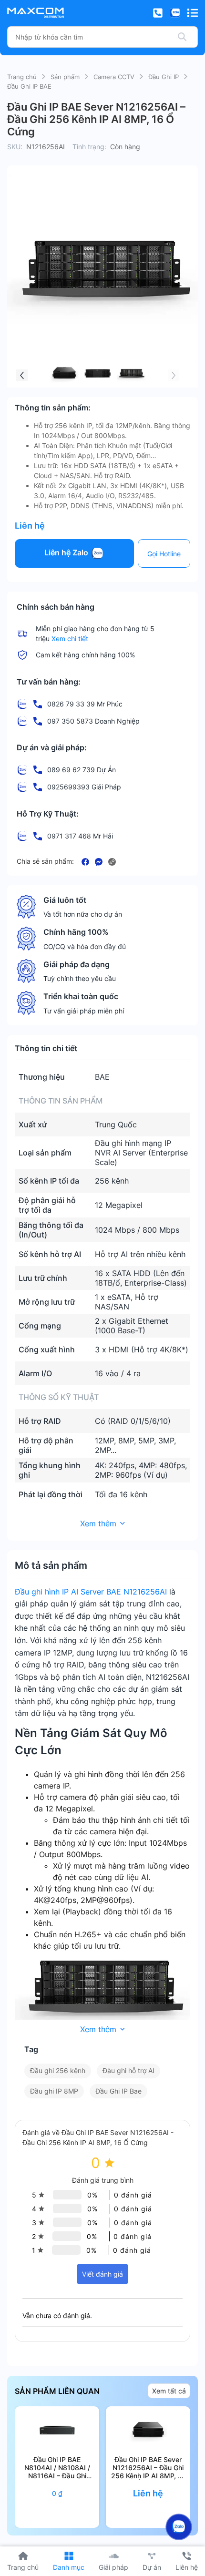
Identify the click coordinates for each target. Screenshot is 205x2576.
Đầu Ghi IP (164, 77)
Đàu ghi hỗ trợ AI (128, 2070)
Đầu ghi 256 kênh (58, 2070)
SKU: (15, 147)
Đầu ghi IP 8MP (54, 2091)
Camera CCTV (114, 77)
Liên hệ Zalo (67, 553)
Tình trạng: (89, 147)
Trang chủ (22, 77)
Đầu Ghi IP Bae (118, 2091)
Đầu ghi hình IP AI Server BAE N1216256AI (91, 1592)
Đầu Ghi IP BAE (29, 86)
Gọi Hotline (164, 554)
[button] (22, 375)
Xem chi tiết (70, 639)
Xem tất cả (169, 2391)
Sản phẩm (65, 77)
